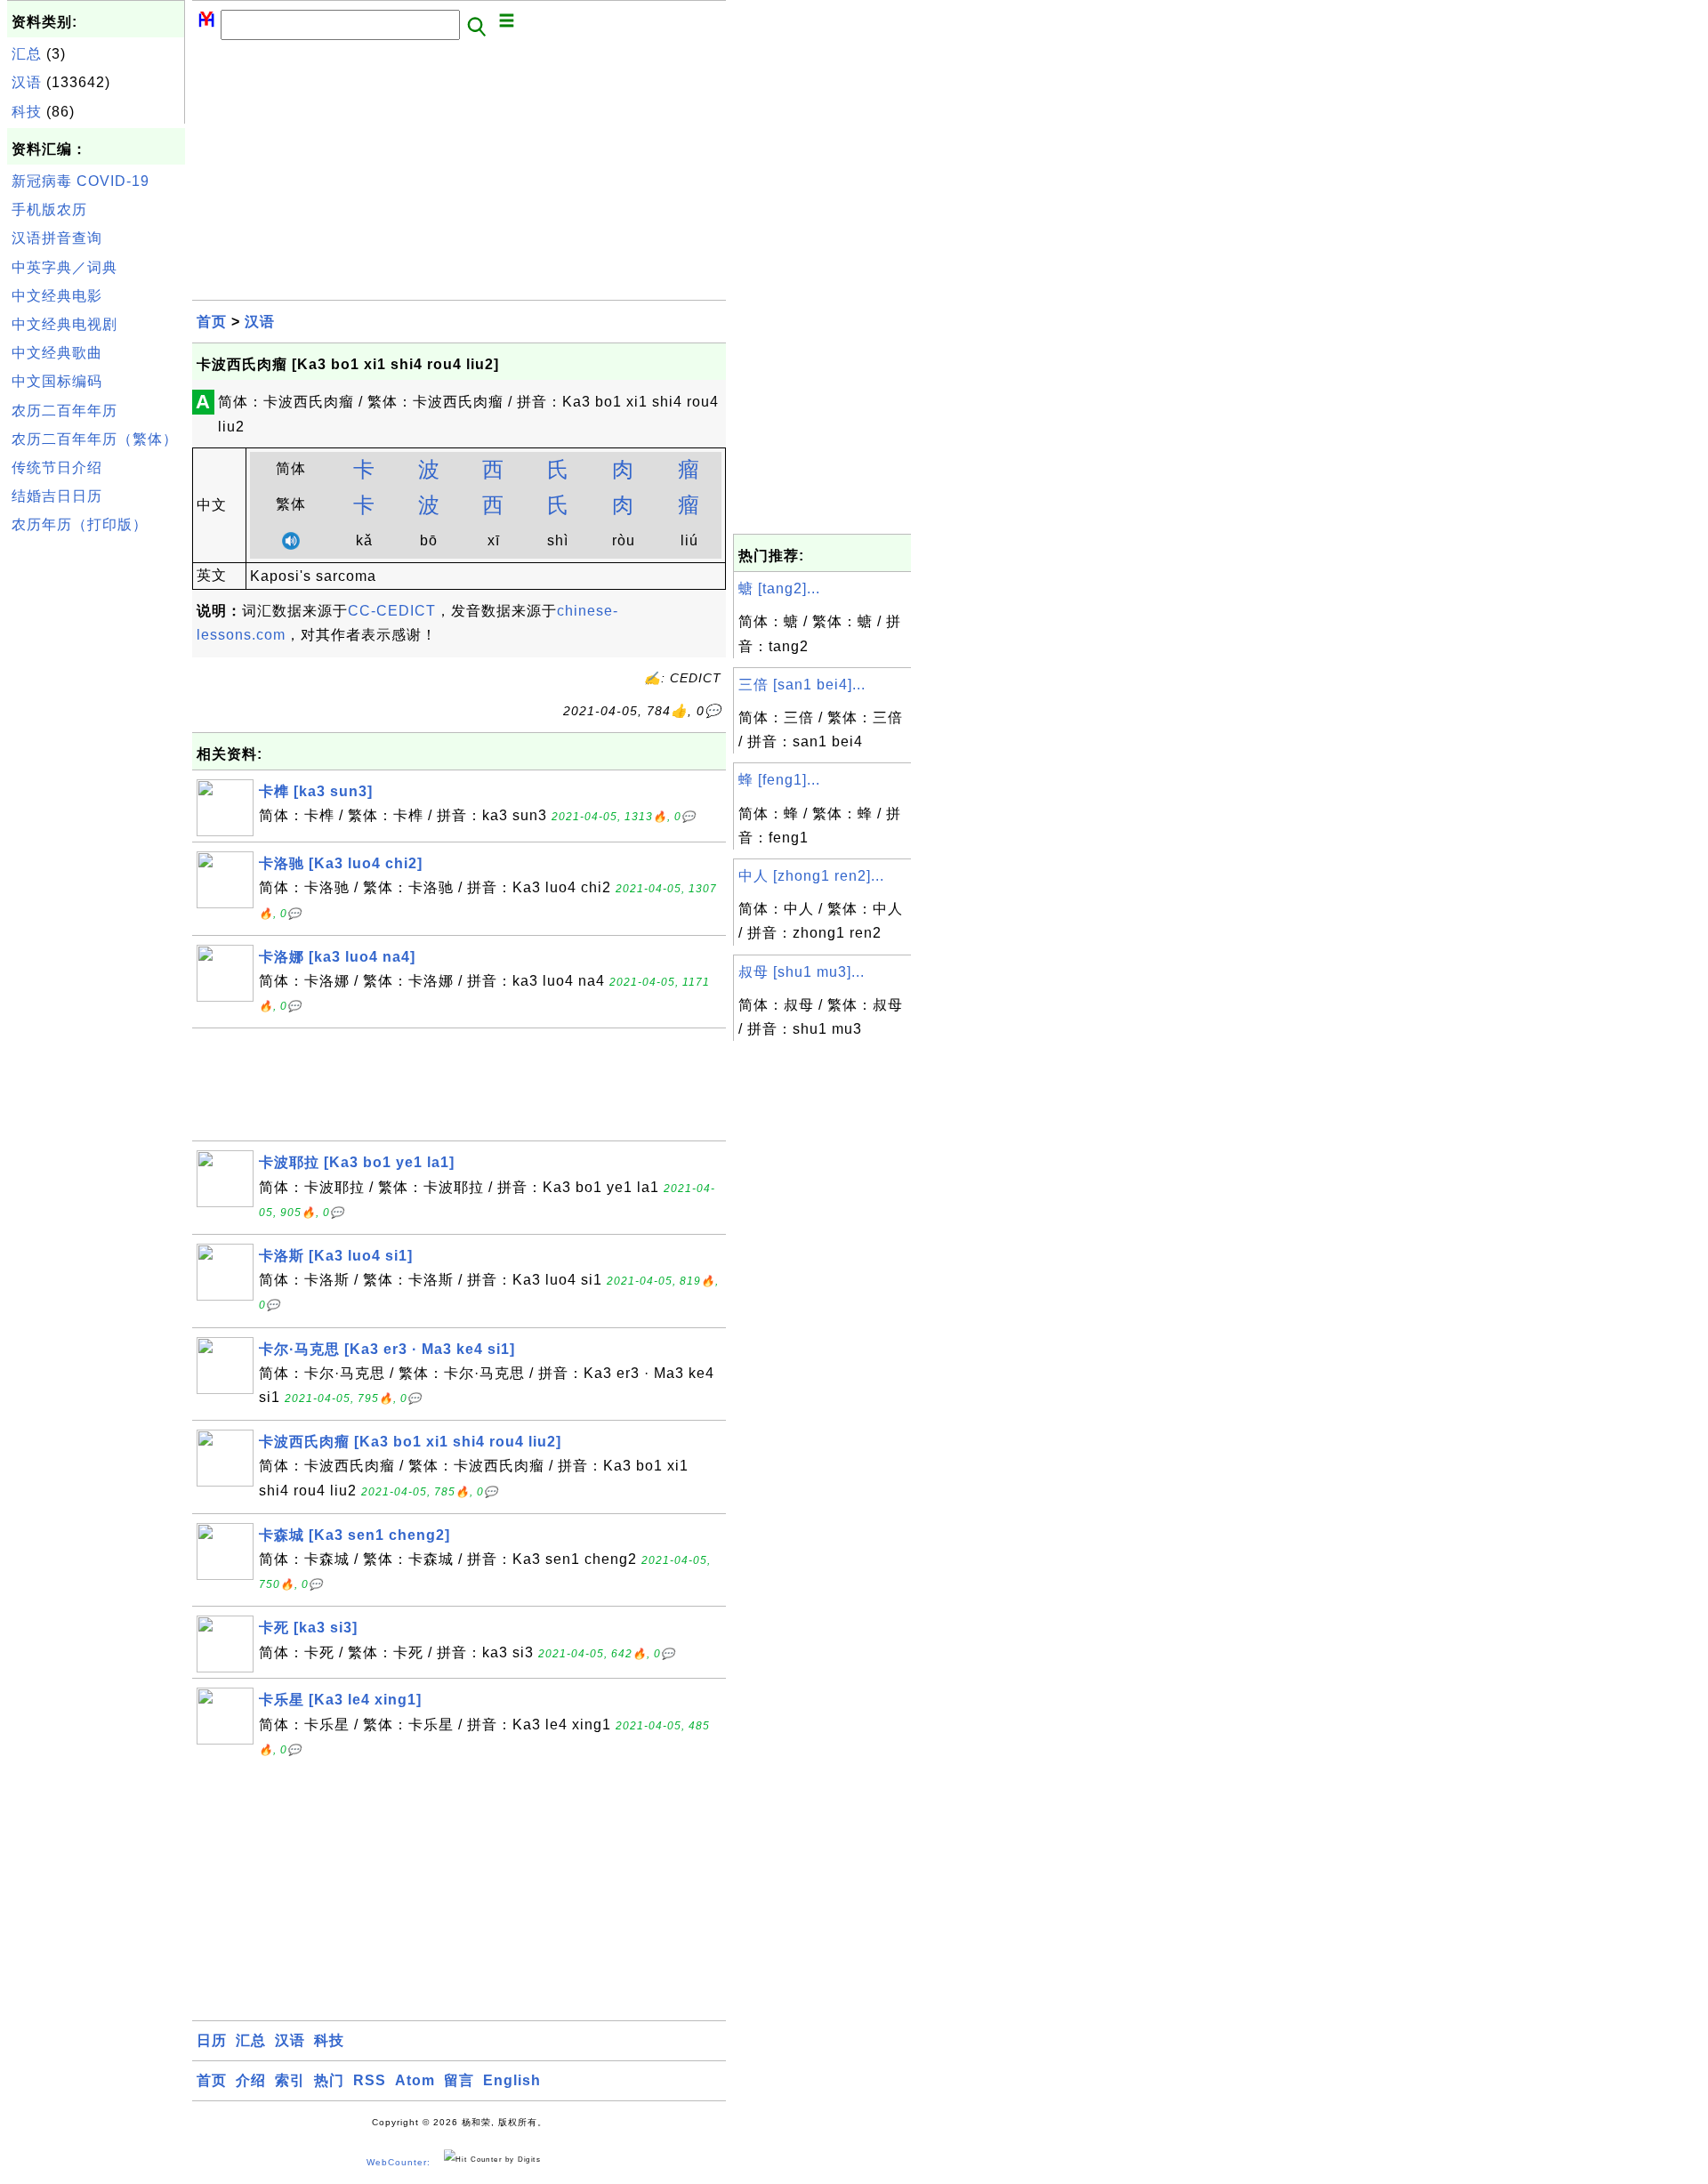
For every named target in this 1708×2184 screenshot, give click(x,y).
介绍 (251, 2080)
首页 (212, 322)
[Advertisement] (96, 809)
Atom (415, 2080)
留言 (459, 2080)
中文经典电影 (57, 296)
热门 (329, 2080)
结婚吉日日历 (57, 496)
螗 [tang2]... (779, 588)
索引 (290, 2080)
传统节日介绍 (57, 467)
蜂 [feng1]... (779, 780)
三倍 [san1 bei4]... (802, 685)
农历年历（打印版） (80, 524)
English (512, 2080)
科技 (27, 112)
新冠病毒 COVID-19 (81, 181)
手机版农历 (49, 210)
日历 (212, 2040)
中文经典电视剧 (64, 324)
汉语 (27, 82)
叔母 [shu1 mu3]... (802, 972)
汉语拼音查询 (57, 238)
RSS (370, 2080)
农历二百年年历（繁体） (95, 439)
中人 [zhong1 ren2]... (811, 876)
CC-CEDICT (392, 611)
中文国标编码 (57, 381)
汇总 (27, 54)
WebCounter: (399, 2162)
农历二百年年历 (64, 411)
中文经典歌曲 (57, 353)
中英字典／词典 (64, 267)
